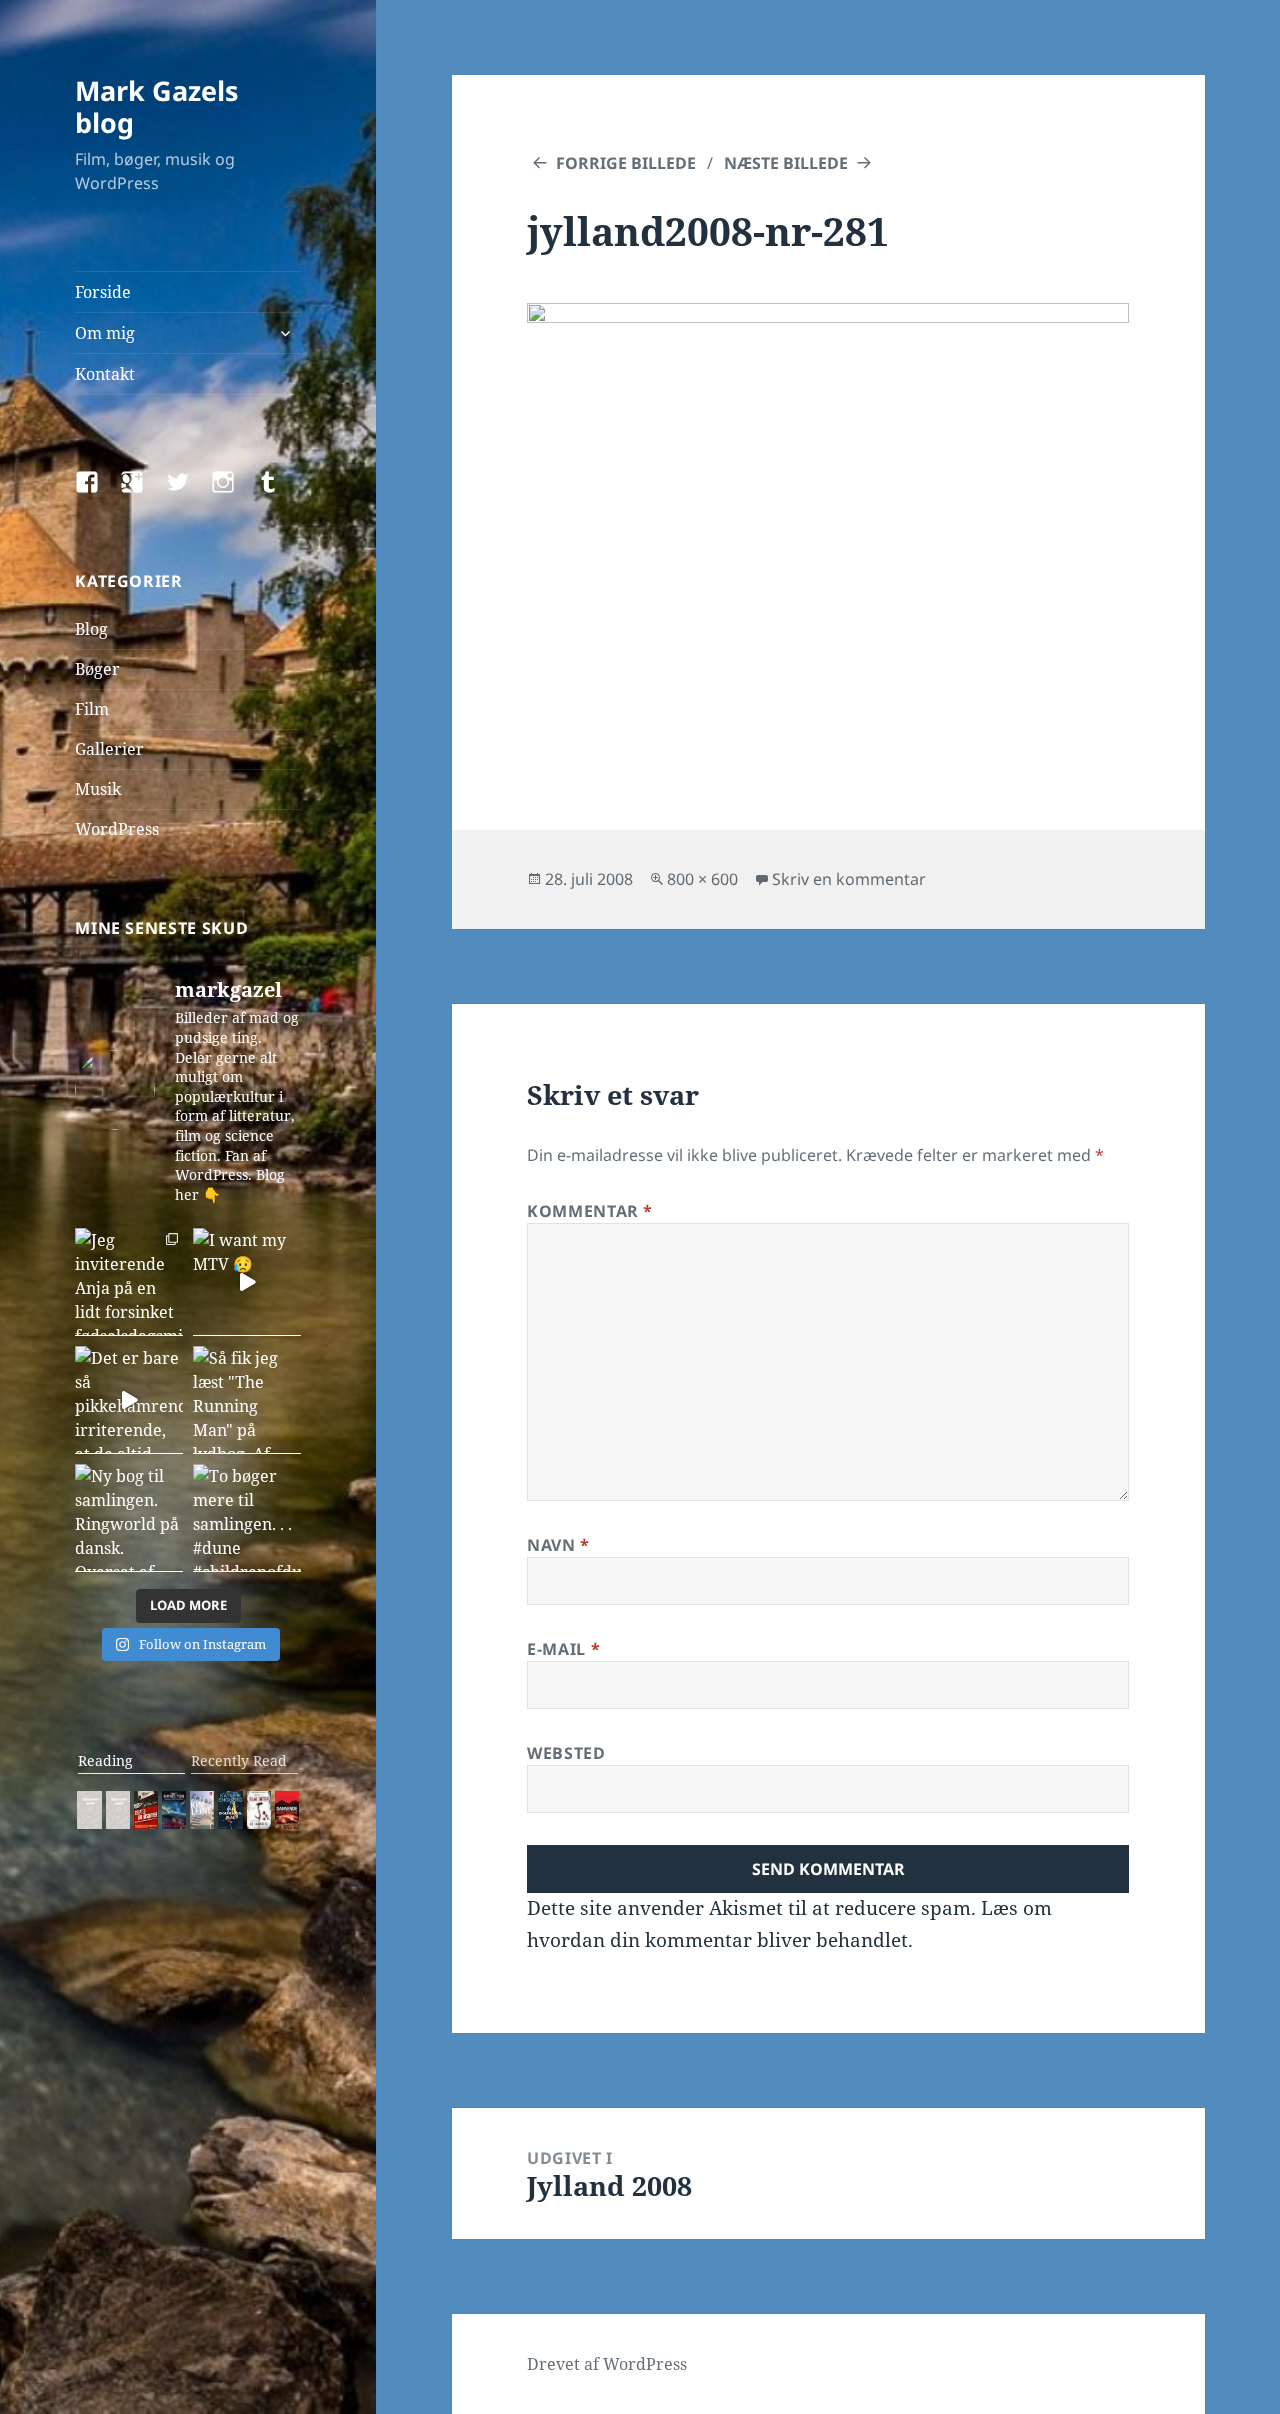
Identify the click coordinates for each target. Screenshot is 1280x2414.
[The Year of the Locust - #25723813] (89, 1810)
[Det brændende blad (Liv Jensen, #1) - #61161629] (230, 1810)
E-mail (563, 1649)
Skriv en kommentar (849, 879)
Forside (103, 292)
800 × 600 (702, 879)
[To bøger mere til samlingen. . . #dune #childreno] (247, 1518)
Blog (91, 629)
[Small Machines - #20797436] (118, 1810)
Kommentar (590, 1211)
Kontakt (105, 374)
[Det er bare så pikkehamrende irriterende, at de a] (129, 1400)
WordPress (117, 829)
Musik (98, 789)
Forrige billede (626, 163)
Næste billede (786, 163)
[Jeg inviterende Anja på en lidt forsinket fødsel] (129, 1282)
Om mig (105, 333)
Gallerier (109, 749)
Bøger (97, 669)
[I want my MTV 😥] (247, 1282)
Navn (558, 1545)
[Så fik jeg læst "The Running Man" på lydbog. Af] (247, 1400)
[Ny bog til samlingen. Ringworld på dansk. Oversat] (129, 1518)
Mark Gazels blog (156, 106)
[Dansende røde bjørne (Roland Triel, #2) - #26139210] (287, 1810)
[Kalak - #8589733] (202, 1810)
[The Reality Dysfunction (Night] (174, 1810)
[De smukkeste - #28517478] (259, 1810)
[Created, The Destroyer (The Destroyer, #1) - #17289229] (146, 1810)
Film (92, 709)
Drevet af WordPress (607, 2364)
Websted (566, 1753)
